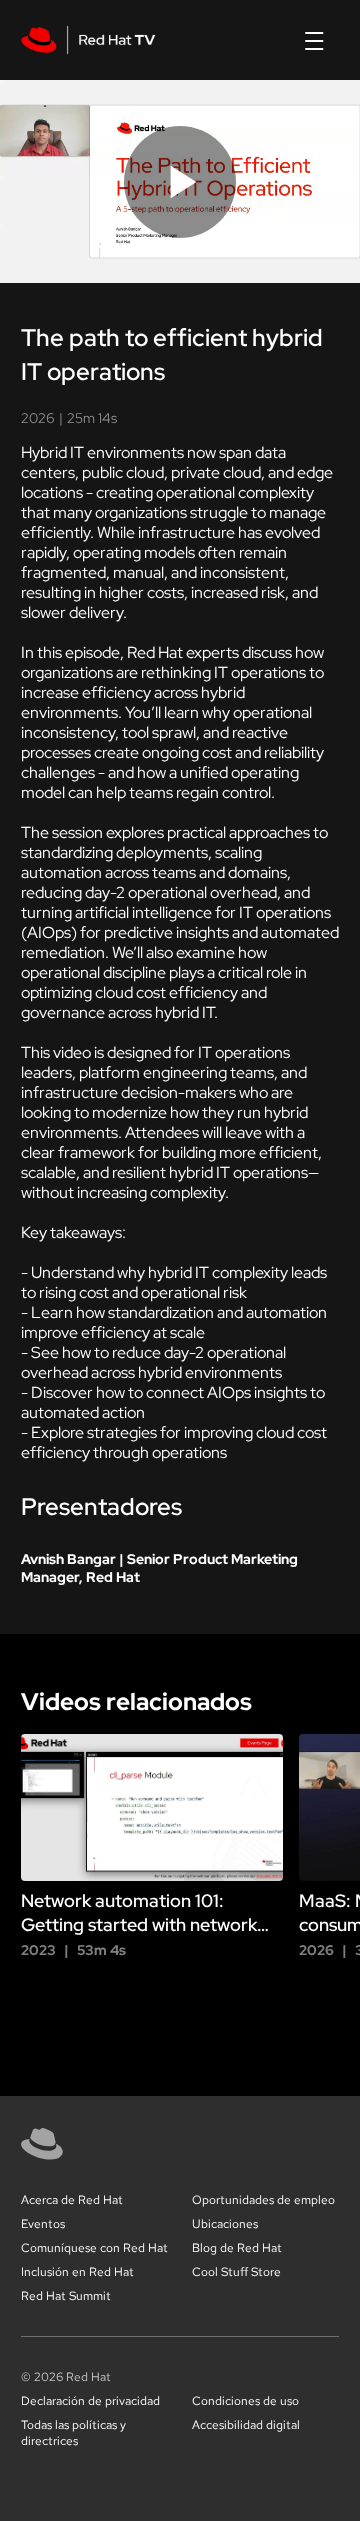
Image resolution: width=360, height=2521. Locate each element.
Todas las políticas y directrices (73, 2433)
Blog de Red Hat (237, 2248)
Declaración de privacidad (90, 2401)
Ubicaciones (225, 2224)
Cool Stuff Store (236, 2272)
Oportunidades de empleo (263, 2200)
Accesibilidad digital (246, 2425)
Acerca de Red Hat (72, 2200)
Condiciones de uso (245, 2401)
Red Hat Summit (66, 2296)
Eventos (43, 2224)
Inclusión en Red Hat (77, 2272)
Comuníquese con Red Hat (94, 2248)
